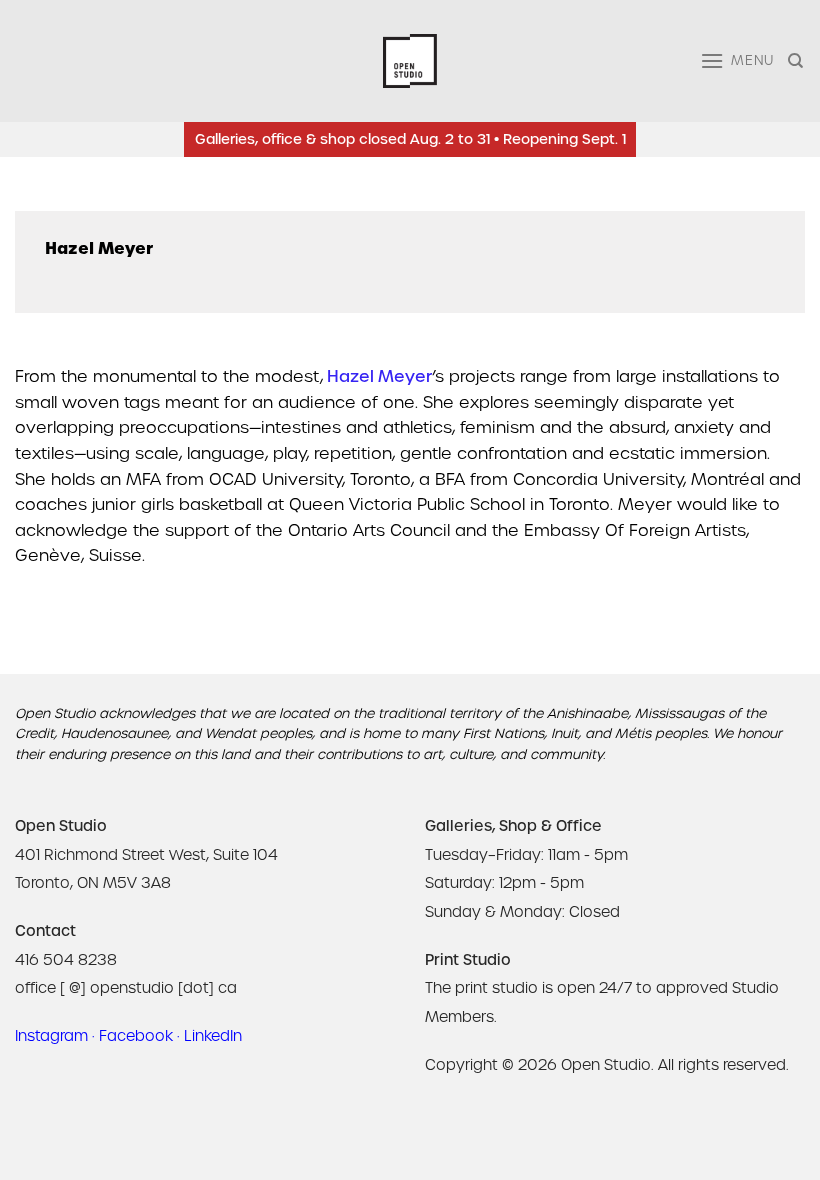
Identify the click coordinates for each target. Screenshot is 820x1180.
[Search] (796, 61)
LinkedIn (213, 1036)
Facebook (136, 1036)
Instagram (51, 1036)
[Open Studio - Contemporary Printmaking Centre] (410, 61)
